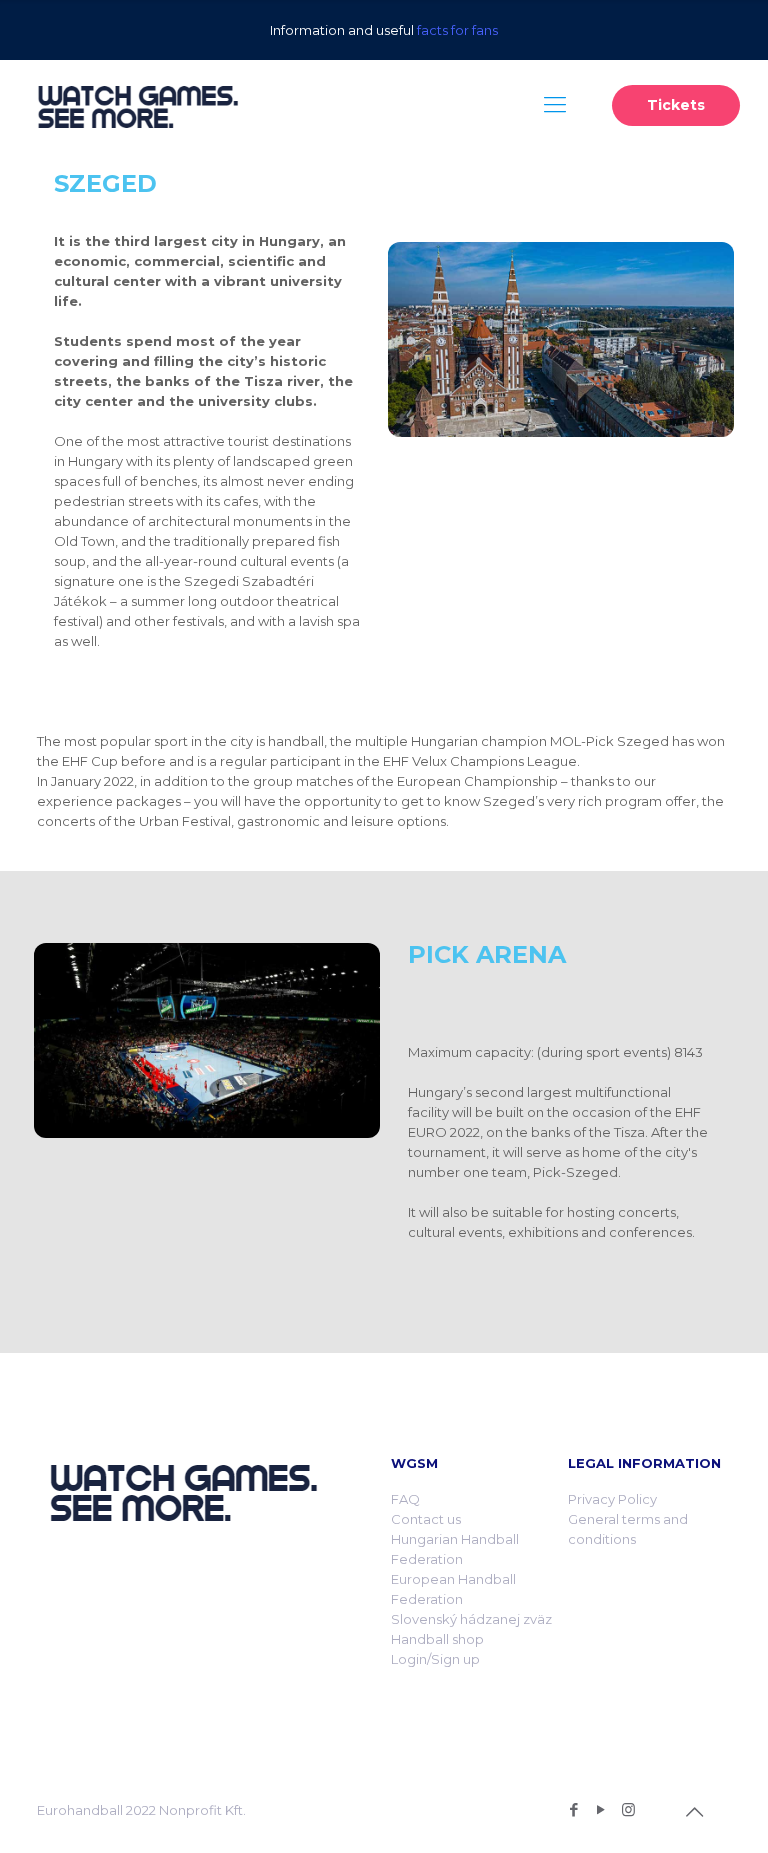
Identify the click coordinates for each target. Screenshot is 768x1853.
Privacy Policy (612, 1499)
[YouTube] (601, 1809)
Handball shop (437, 1639)
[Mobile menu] (555, 105)
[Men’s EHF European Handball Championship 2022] (137, 105)
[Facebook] (574, 1809)
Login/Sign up (435, 1659)
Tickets (676, 105)
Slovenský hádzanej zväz (471, 1619)
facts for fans (457, 30)
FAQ (405, 1499)
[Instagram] (628, 1809)
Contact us (426, 1519)
